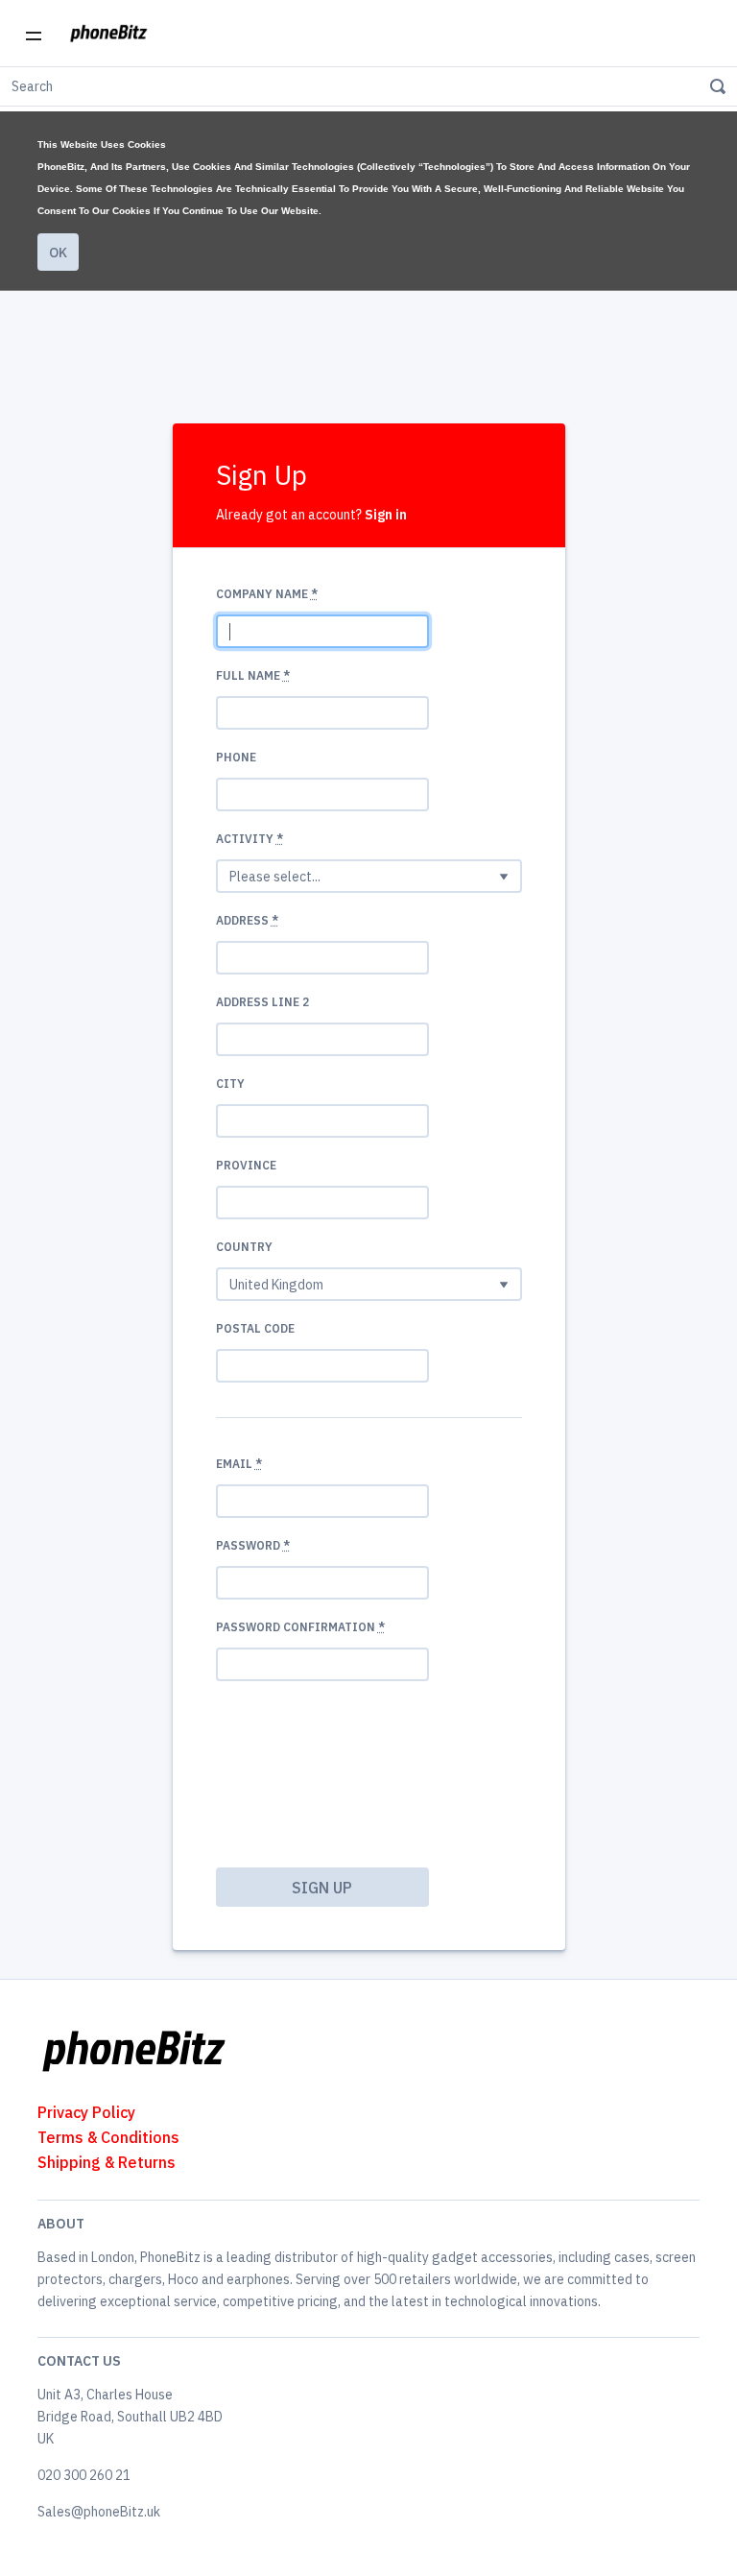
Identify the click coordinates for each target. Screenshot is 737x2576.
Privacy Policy (86, 2112)
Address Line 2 (262, 1002)
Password (253, 1545)
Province (246, 1165)
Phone (236, 757)
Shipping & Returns (107, 2162)
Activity (250, 839)
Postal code (255, 1328)
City (230, 1083)
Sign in (386, 515)
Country (244, 1247)
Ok (58, 253)
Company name (267, 594)
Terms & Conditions (108, 2137)
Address (247, 920)
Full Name (253, 675)
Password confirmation (300, 1627)
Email (239, 1464)
